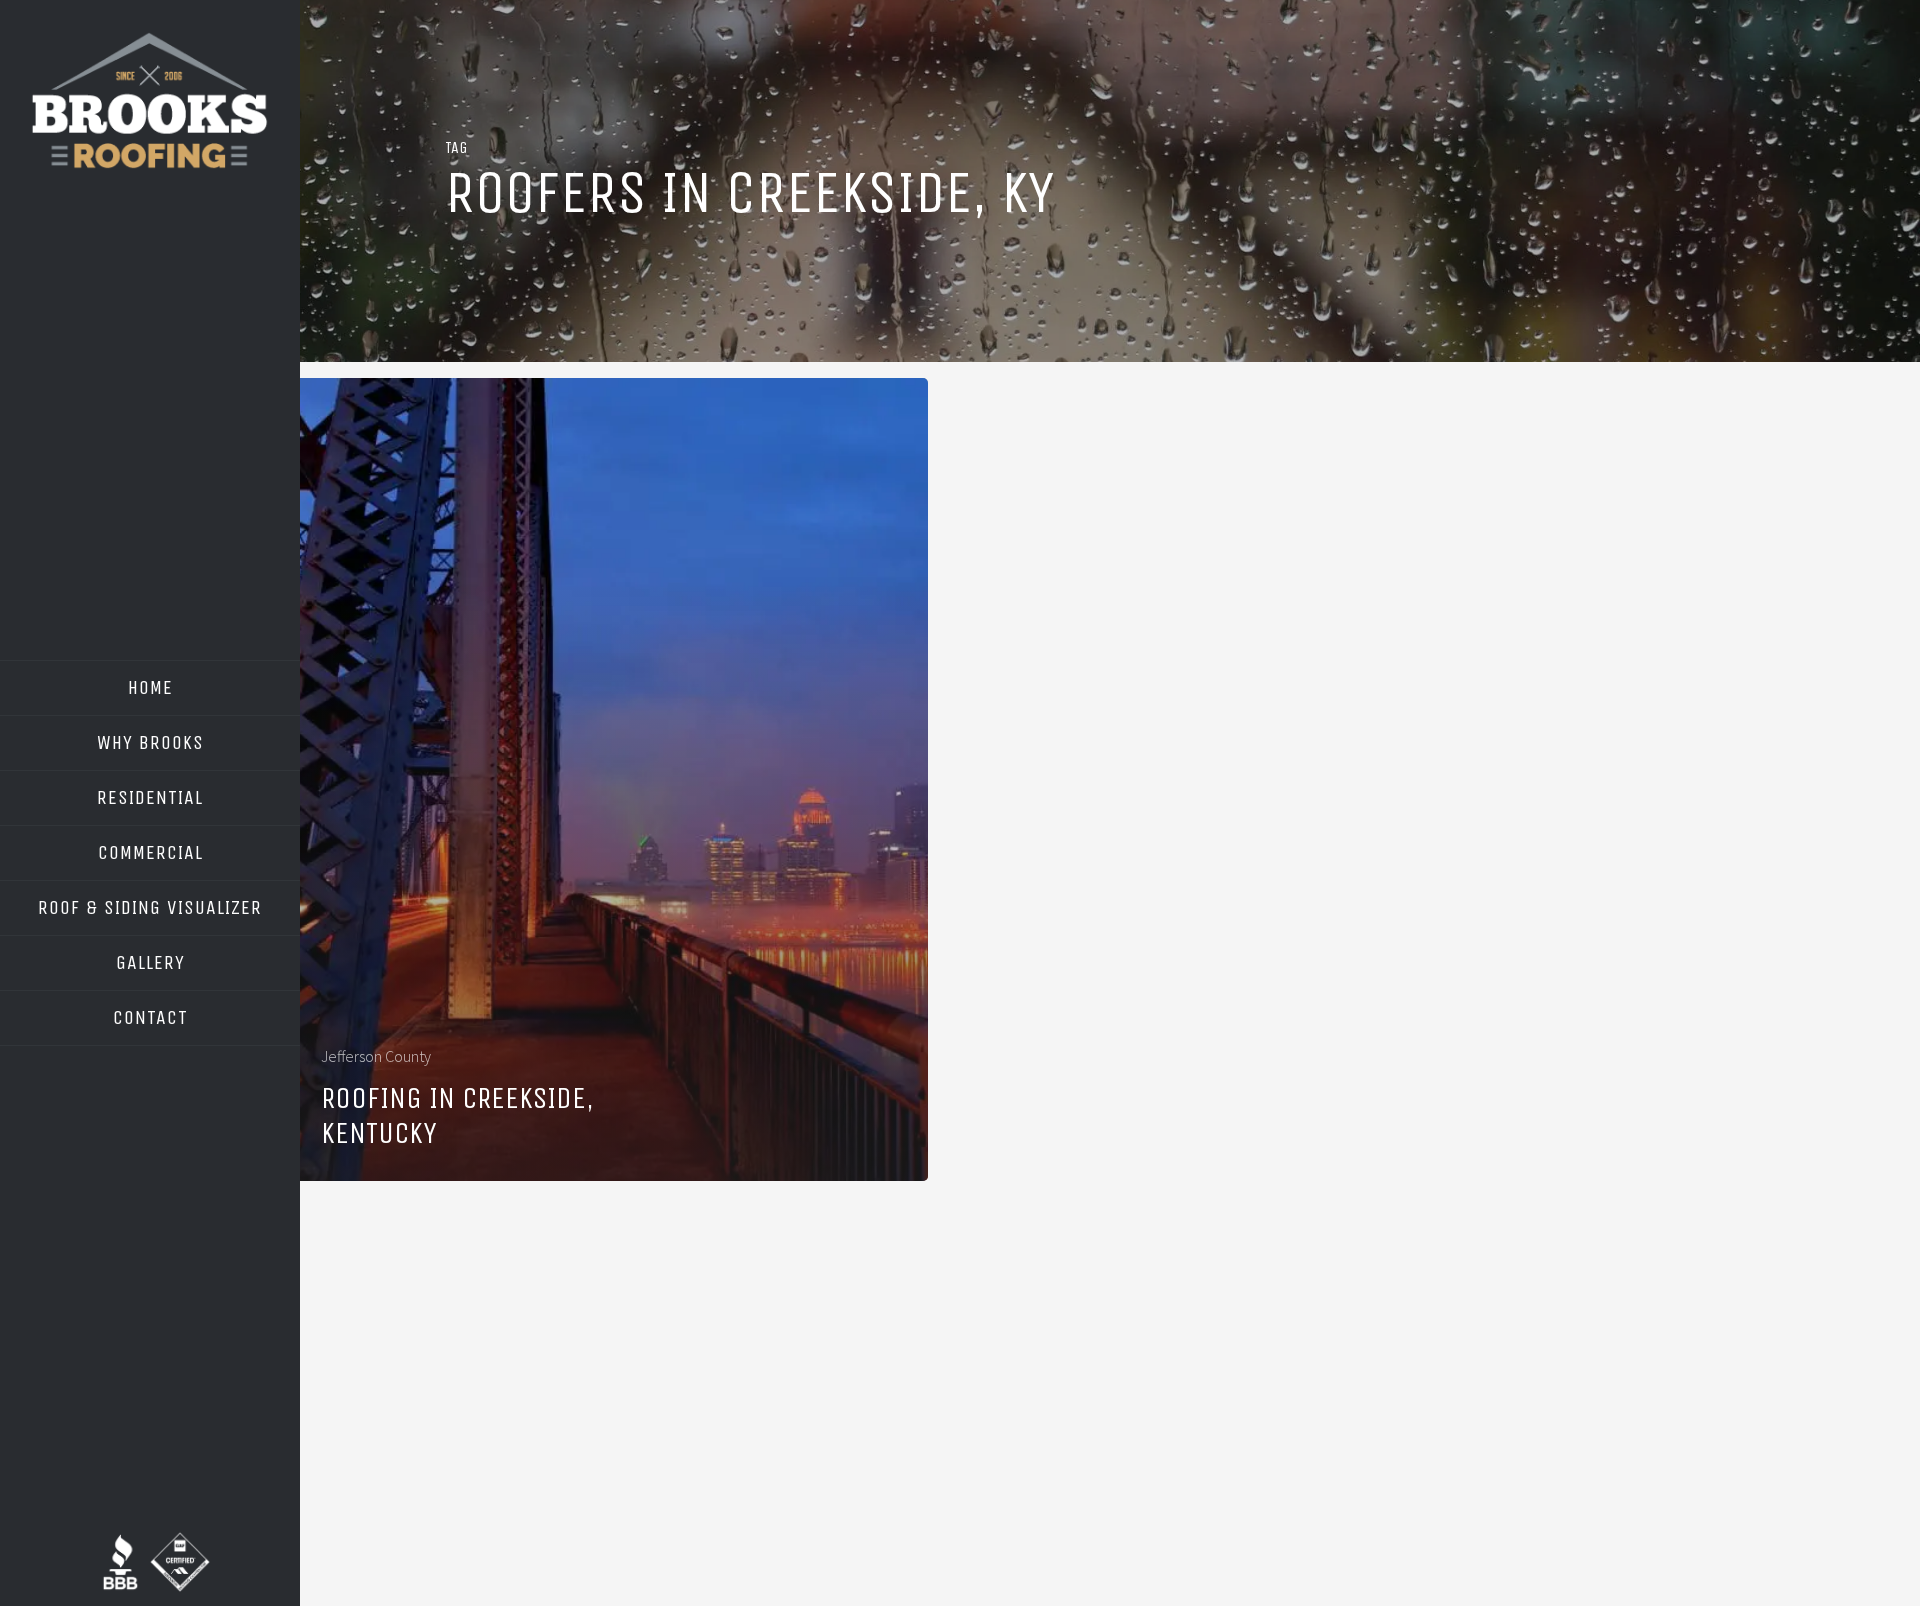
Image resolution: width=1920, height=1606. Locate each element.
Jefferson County (376, 1056)
